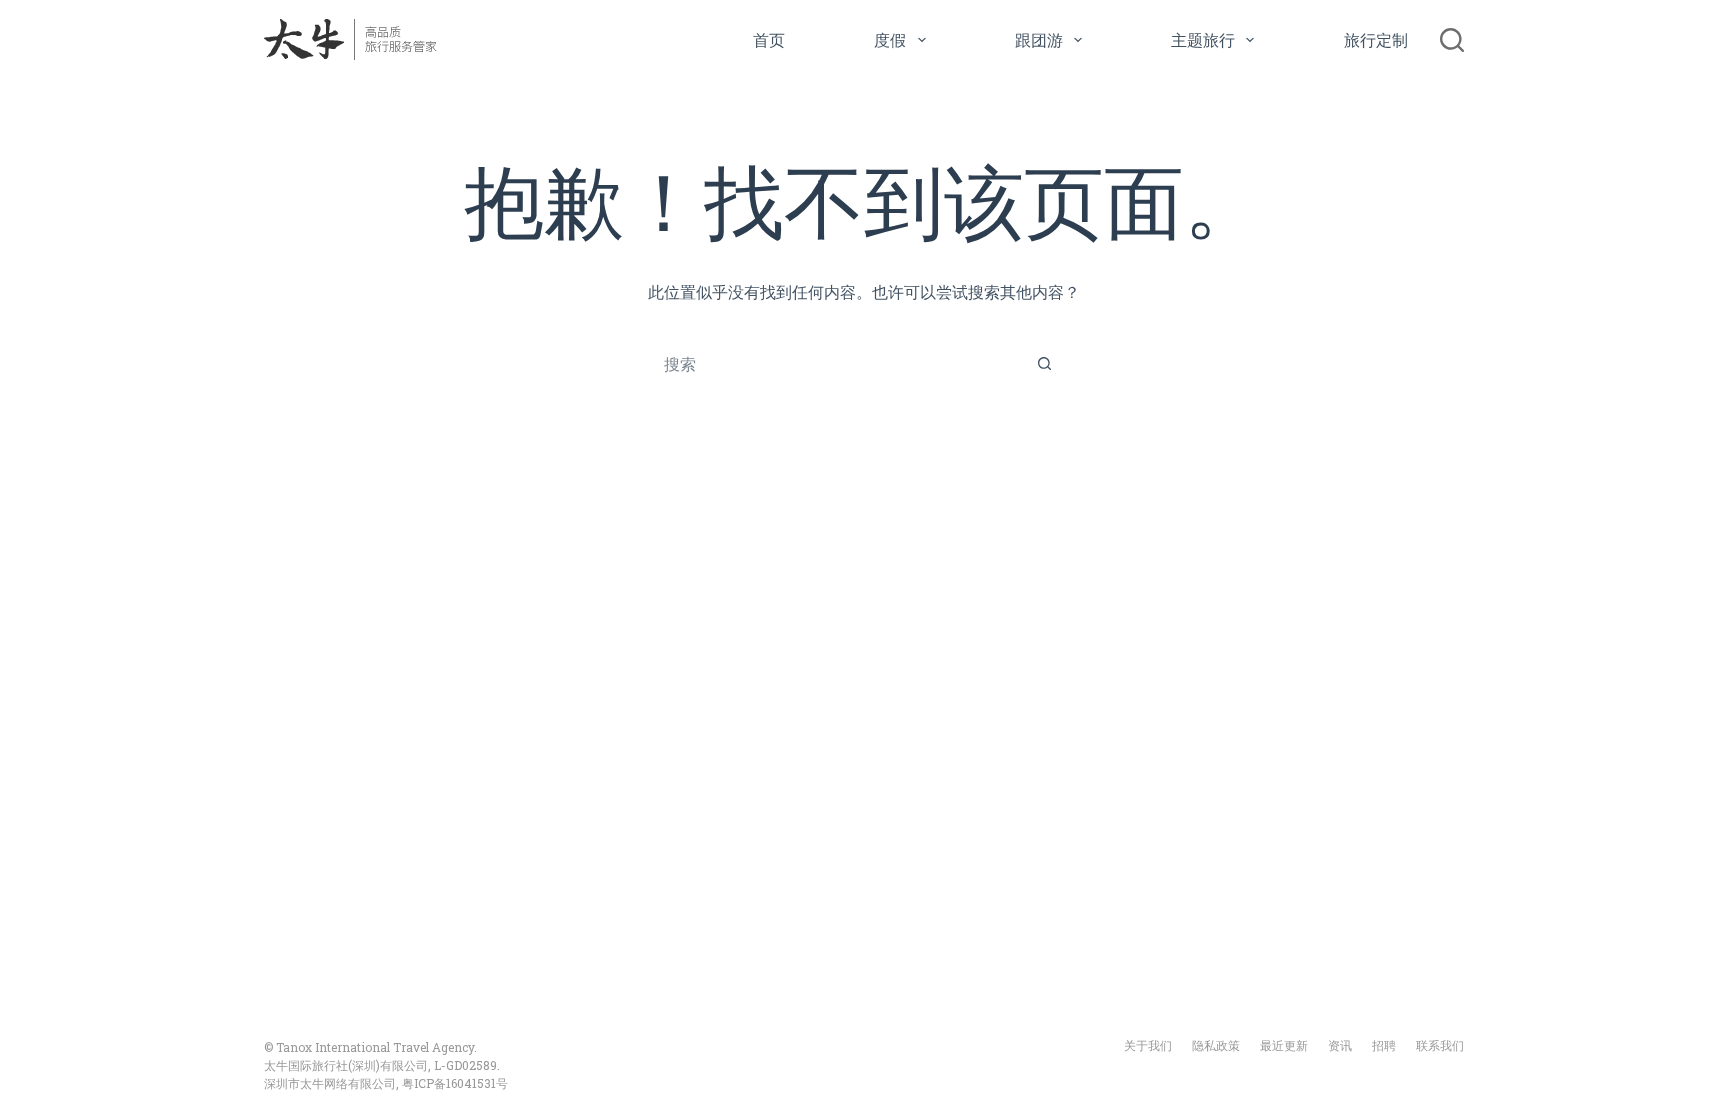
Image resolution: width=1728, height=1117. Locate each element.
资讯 (1340, 1045)
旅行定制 (1376, 39)
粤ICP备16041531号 (455, 1083)
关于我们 (1148, 1045)
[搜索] (1452, 40)
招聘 (1384, 1045)
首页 (769, 39)
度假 (890, 39)
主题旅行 (1203, 39)
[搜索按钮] (1044, 363)
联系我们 (1440, 1045)
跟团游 (1039, 39)
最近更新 (1284, 1045)
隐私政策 (1216, 1045)
